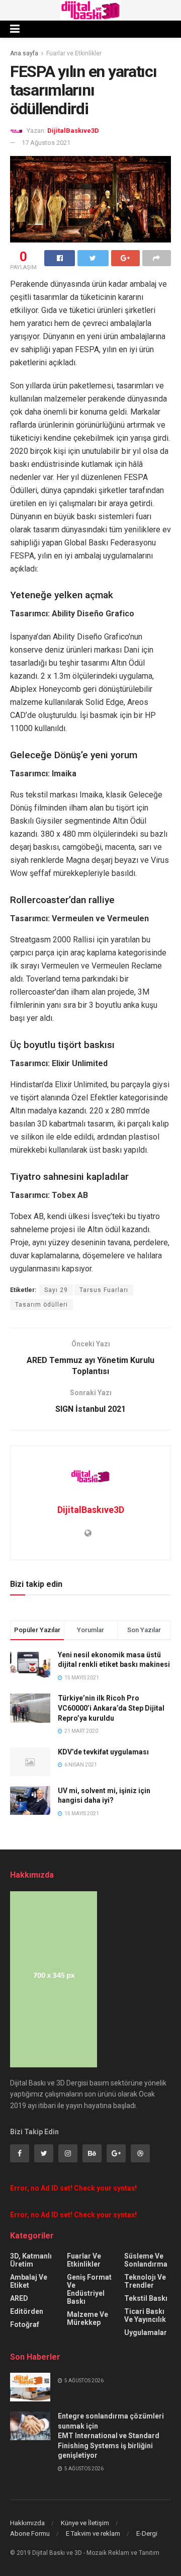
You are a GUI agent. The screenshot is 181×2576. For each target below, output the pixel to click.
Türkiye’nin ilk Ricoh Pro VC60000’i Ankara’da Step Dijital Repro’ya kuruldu (111, 1708)
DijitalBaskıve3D (73, 131)
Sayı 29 (56, 1290)
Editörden (27, 2311)
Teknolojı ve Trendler (145, 2281)
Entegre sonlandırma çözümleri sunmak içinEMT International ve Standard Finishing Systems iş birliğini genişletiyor (111, 2436)
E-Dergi (147, 2533)
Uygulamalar (146, 2332)
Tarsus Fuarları (104, 1290)
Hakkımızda (27, 2523)
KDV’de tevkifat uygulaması (103, 1752)
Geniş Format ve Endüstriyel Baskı (89, 2289)
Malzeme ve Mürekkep (87, 2318)
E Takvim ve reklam (93, 2533)
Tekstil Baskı (146, 2298)
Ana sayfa (24, 53)
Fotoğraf (25, 2324)
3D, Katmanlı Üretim (31, 2260)
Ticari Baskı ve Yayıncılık (145, 2315)
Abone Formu (30, 2533)
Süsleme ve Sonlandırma (146, 2260)
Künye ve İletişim (85, 2523)
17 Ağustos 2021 (46, 143)
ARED (19, 2298)
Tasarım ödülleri (41, 1305)
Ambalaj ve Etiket (29, 2281)
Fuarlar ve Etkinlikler (74, 53)
